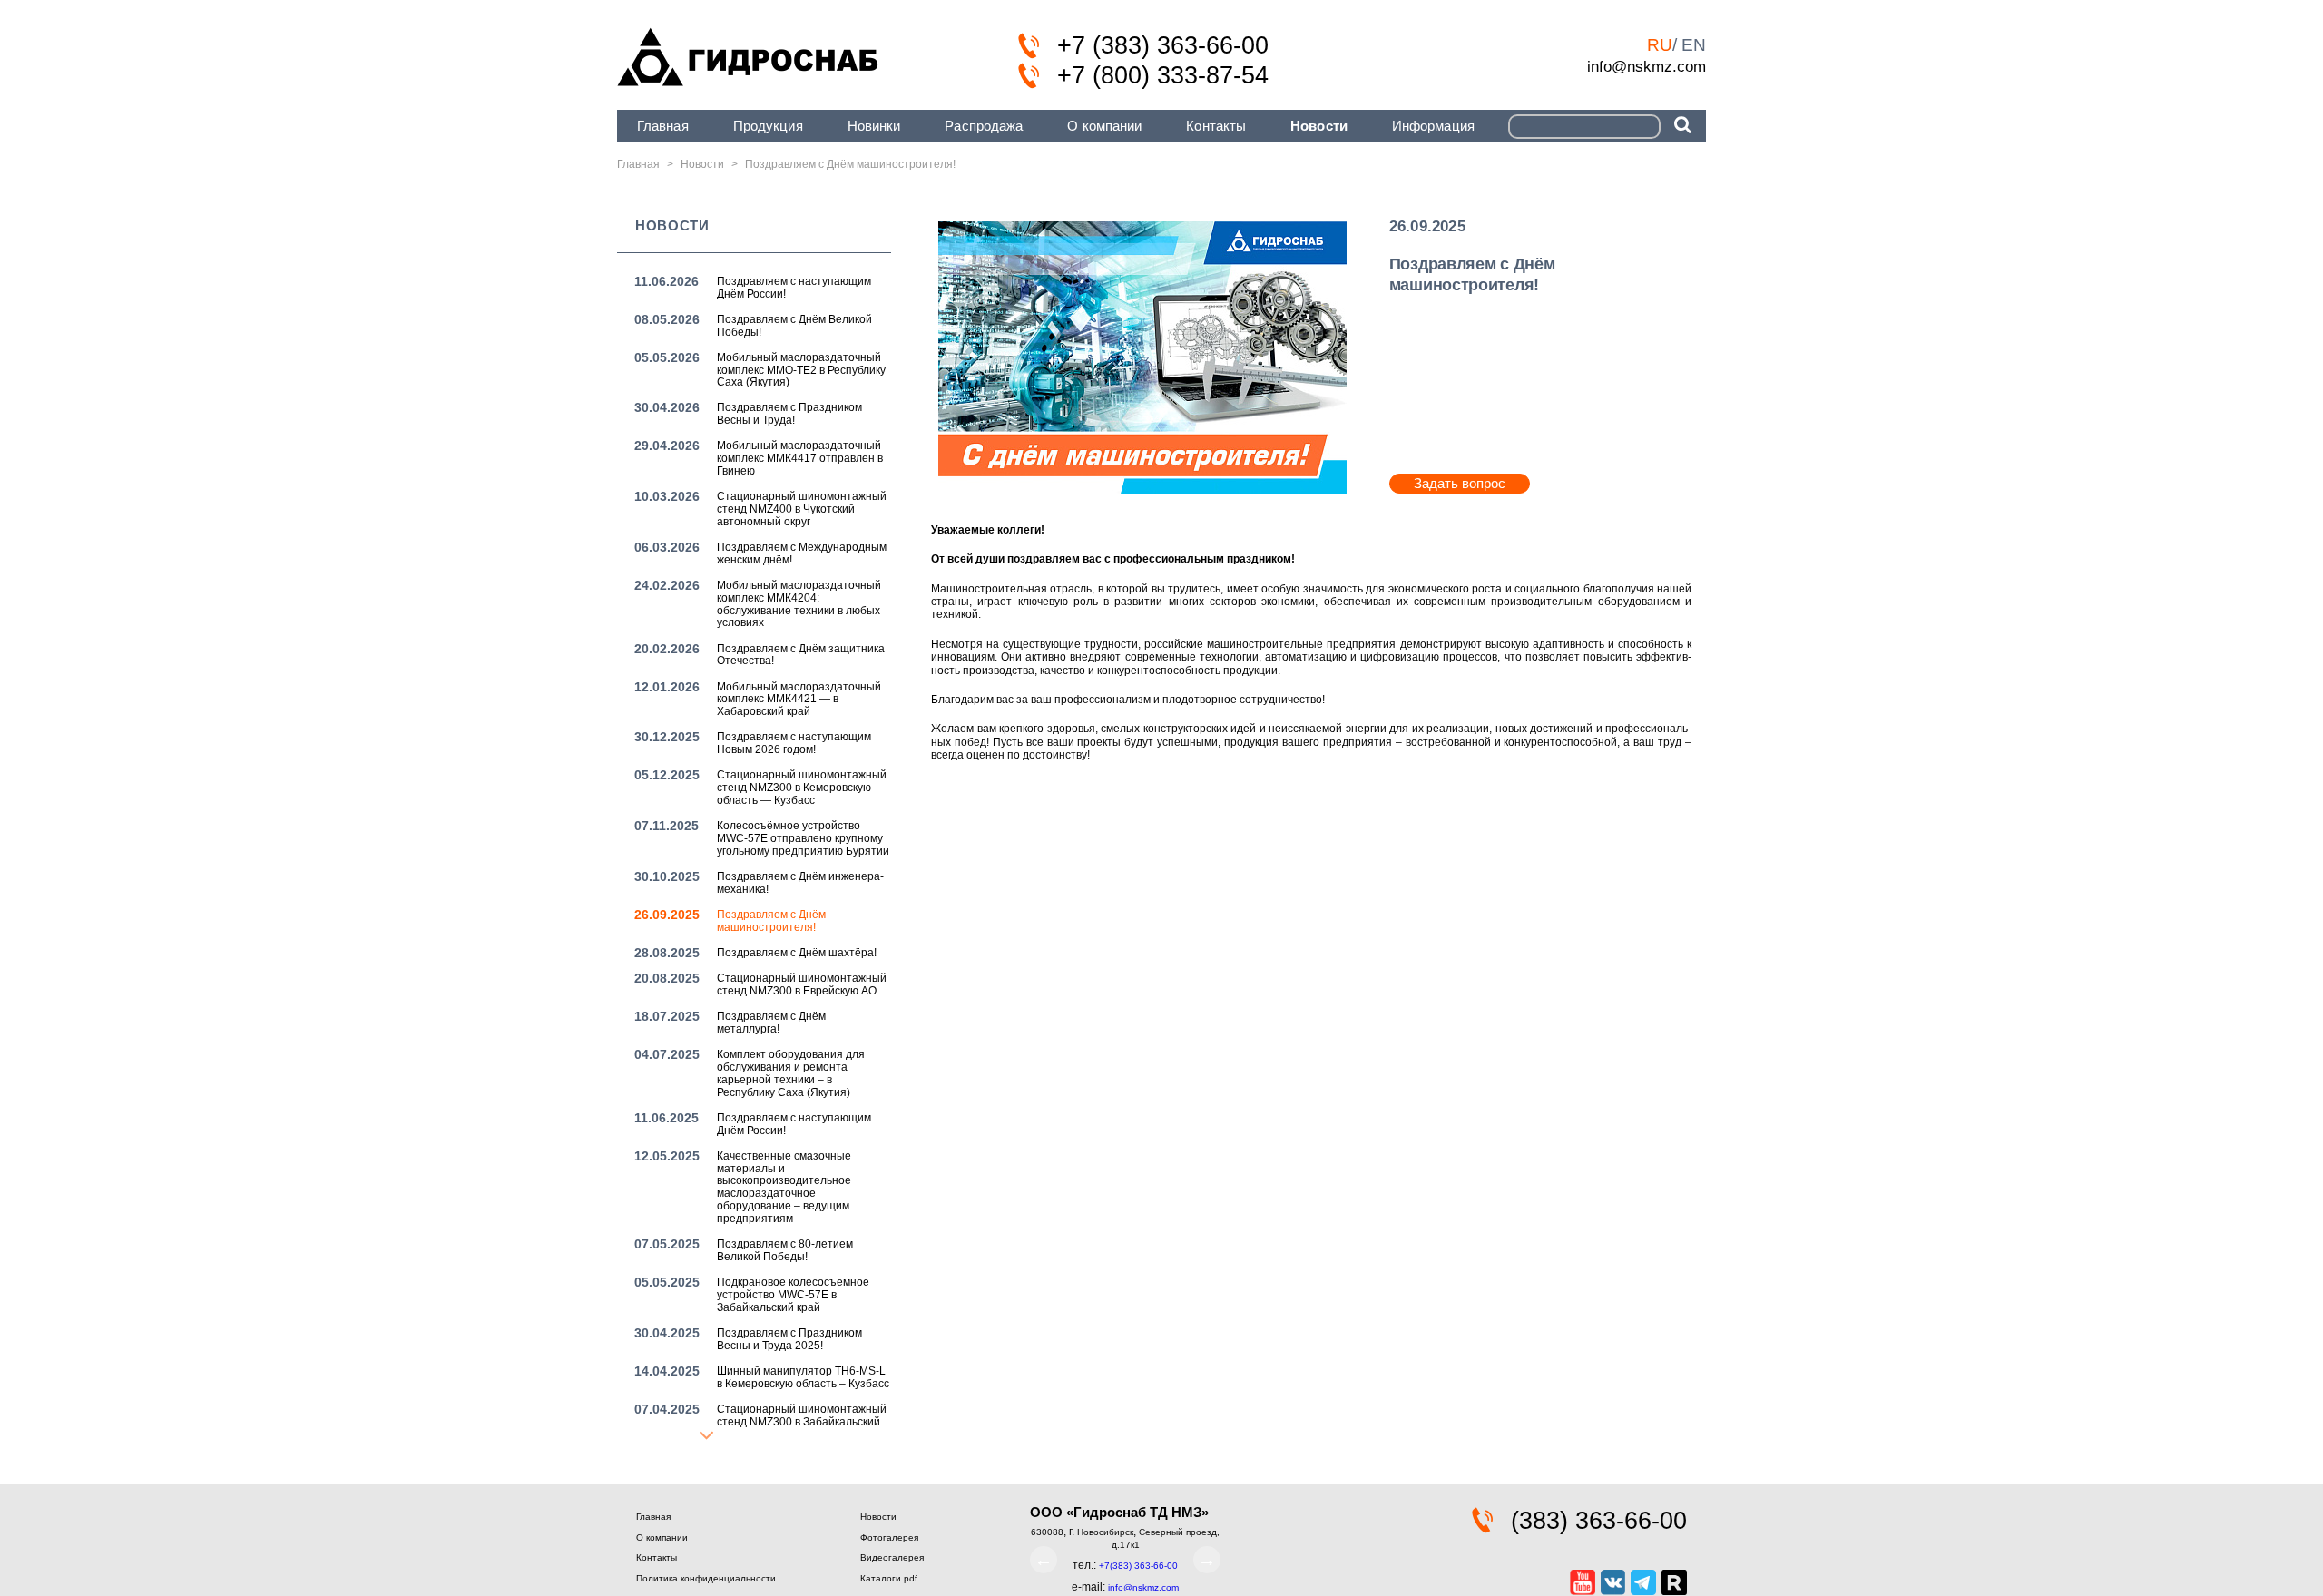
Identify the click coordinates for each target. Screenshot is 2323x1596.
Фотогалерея (889, 1537)
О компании (1104, 126)
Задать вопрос (1460, 483)
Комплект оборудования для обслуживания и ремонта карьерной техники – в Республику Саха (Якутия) (791, 1073)
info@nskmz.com (1647, 66)
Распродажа (984, 126)
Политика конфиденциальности (706, 1578)
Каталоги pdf (889, 1578)
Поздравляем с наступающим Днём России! (794, 288)
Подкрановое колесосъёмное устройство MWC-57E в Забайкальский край (793, 1295)
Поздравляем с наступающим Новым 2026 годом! (794, 743)
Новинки (874, 126)
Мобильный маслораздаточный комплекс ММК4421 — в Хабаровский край (799, 700)
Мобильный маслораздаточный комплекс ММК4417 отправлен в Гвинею (800, 458)
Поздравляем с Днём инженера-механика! (800, 883)
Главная (663, 126)
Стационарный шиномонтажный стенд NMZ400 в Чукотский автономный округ (802, 509)
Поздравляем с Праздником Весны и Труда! (789, 414)
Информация (1433, 126)
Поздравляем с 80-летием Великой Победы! (785, 1250)
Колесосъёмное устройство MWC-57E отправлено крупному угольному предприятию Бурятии (803, 838)
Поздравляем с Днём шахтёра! (797, 953)
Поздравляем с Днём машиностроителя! (771, 921)
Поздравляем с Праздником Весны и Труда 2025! (789, 1339)
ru (1660, 45)
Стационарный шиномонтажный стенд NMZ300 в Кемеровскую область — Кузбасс (802, 788)
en (1694, 45)
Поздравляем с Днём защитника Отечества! (801, 655)
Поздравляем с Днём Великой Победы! (794, 326)
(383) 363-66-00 (1599, 1521)
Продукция (768, 126)
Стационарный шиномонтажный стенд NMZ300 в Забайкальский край (802, 1422)
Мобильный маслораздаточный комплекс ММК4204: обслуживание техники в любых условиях (799, 604)
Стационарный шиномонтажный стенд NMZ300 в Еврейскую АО (802, 984)
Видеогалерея (892, 1557)
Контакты (1216, 126)
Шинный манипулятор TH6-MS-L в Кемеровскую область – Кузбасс (803, 1377)
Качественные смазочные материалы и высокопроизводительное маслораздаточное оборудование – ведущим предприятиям (784, 1187)
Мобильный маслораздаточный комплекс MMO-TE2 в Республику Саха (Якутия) (801, 370)
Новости (1319, 126)
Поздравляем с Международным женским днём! (802, 553)
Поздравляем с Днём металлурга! (771, 1023)
